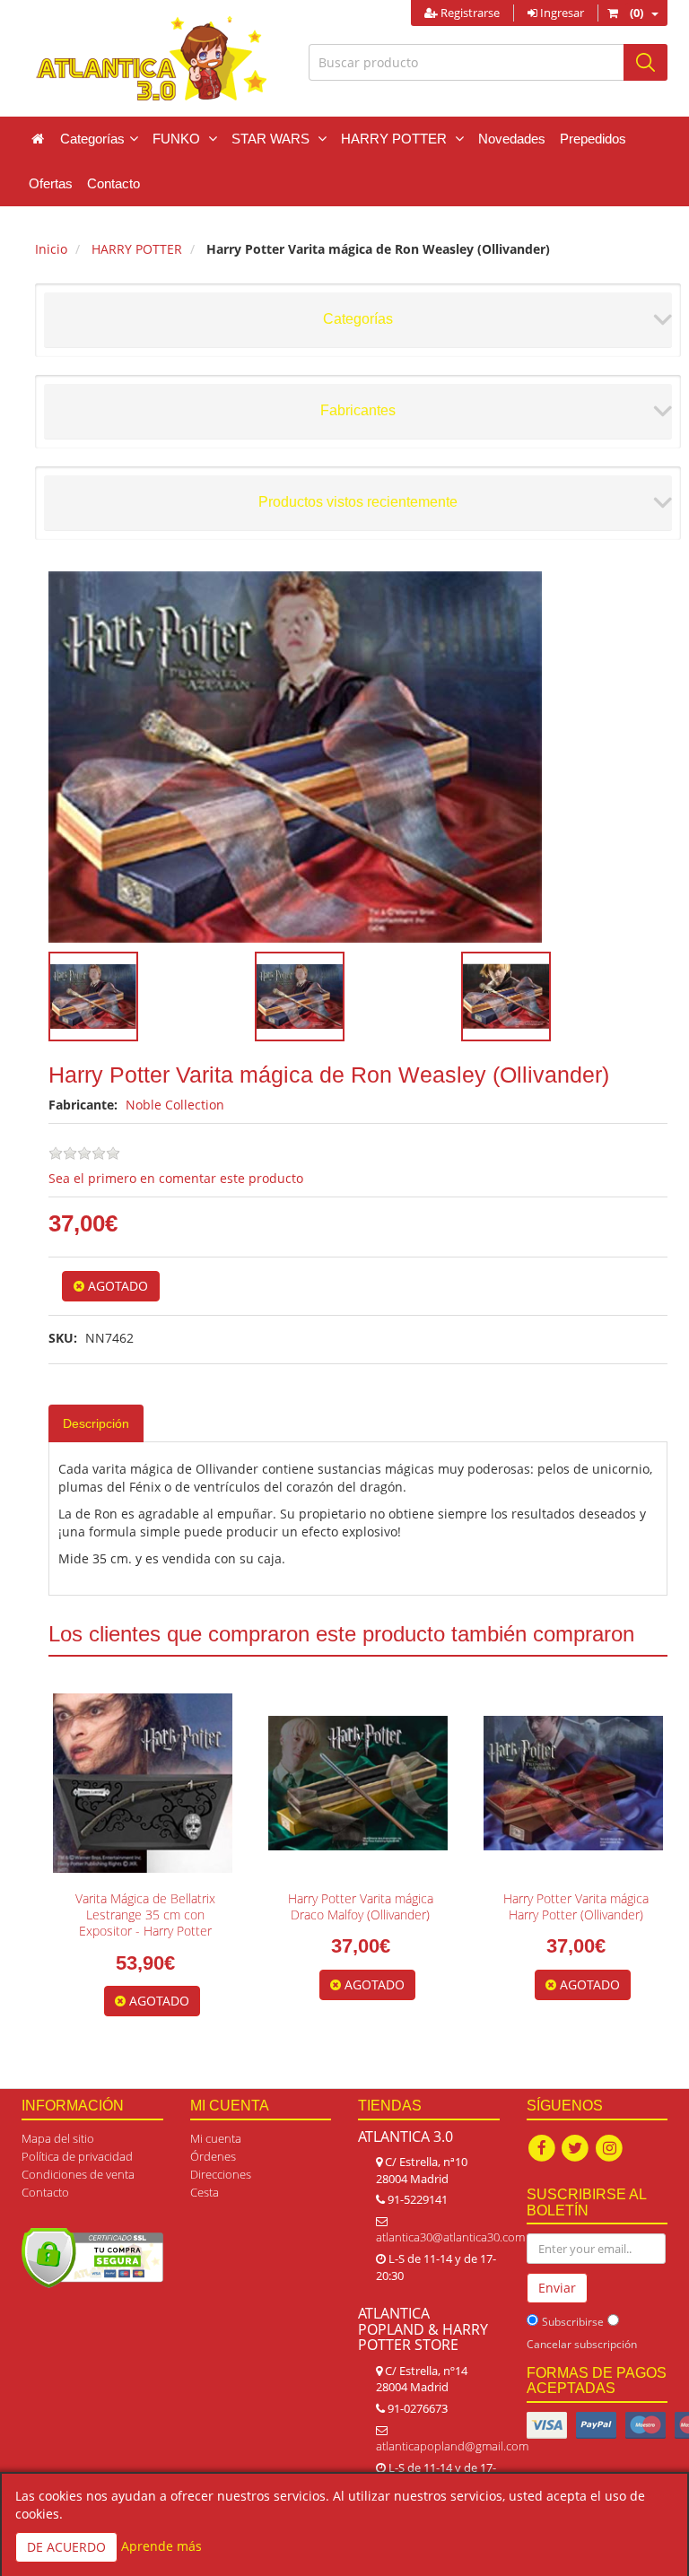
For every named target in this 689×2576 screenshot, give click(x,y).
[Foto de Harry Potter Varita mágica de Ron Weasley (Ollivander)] (358, 757)
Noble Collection (175, 1105)
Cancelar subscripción (582, 2344)
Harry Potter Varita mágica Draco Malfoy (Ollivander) (361, 1906)
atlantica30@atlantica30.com (450, 2237)
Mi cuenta (216, 2138)
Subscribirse (573, 2322)
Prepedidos (593, 139)
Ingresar (561, 13)
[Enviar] (645, 62)
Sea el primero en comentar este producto (176, 1178)
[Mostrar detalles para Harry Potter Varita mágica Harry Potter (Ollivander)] (573, 1783)
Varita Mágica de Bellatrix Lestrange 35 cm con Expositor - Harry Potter (145, 1915)
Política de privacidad (77, 2156)
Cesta (205, 2192)
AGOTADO (116, 1286)
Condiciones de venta (78, 2174)
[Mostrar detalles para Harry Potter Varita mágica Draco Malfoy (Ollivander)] (358, 1783)
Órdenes (213, 2156)
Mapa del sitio (58, 2138)
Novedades (512, 139)
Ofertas (51, 183)
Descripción (96, 1423)
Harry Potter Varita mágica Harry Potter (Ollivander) (576, 1906)
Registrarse (469, 13)
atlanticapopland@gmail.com (452, 2446)
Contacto (113, 183)
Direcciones (221, 2174)
